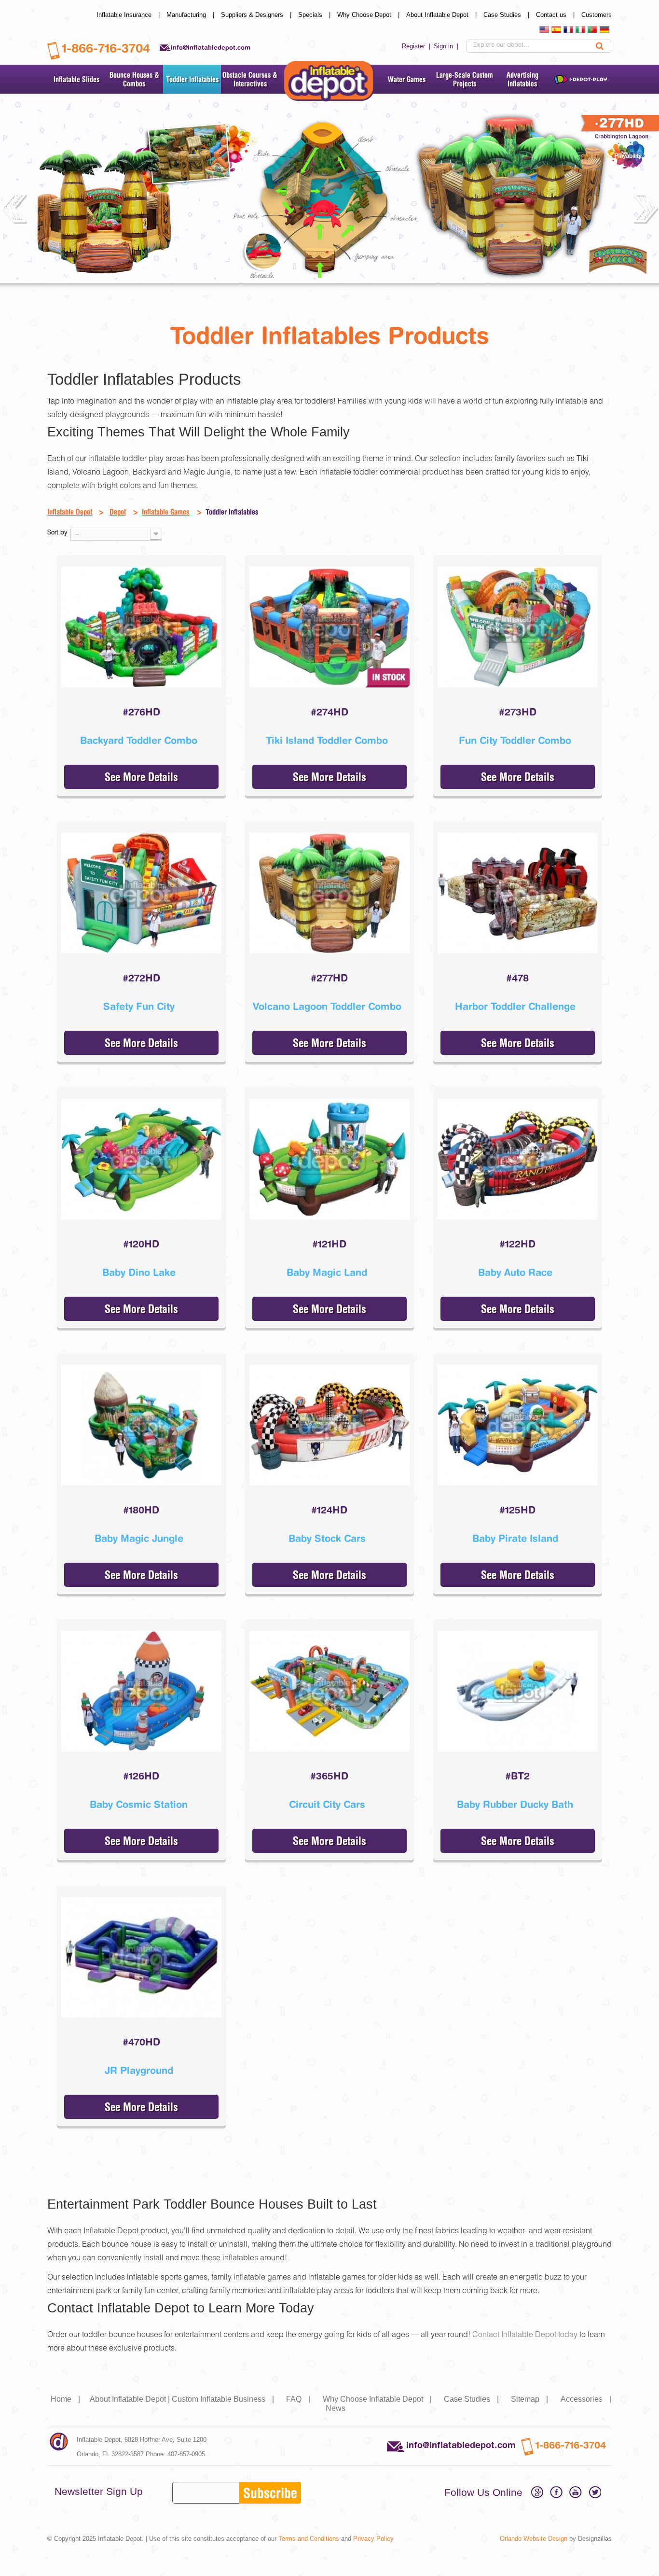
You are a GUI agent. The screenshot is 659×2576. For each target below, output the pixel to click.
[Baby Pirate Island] (518, 1425)
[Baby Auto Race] (518, 1159)
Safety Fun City (139, 1006)
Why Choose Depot (369, 15)
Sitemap (530, 2399)
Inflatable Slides (76, 79)
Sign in (447, 46)
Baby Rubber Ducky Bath (515, 1804)
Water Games (407, 79)
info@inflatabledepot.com (211, 47)
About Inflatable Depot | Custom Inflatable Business (183, 2399)
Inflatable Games (166, 512)
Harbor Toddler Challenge (515, 1006)
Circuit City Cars (327, 1804)
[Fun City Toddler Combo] (518, 627)
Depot (118, 512)
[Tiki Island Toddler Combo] (329, 627)
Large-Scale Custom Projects (465, 79)
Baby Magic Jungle (139, 1538)
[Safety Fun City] (141, 893)
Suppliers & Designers (257, 15)
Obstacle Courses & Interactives (250, 79)
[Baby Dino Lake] (141, 1159)
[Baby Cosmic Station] (141, 1691)
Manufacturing (191, 15)
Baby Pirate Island (515, 1538)
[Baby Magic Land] (329, 1159)
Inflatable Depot (70, 512)
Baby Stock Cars (327, 1538)
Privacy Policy (373, 2539)
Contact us (556, 15)
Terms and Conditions (309, 2539)
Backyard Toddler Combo (139, 740)
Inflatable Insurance (129, 15)
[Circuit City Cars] (329, 1691)
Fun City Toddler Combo (515, 740)
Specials (315, 15)
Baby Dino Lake (139, 1272)
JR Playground (139, 2070)
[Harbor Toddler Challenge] (518, 893)
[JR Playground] (141, 1957)
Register (417, 46)
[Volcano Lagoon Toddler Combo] (329, 893)
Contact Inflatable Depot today (525, 2336)
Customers (597, 15)
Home (66, 2399)
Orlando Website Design (534, 2539)
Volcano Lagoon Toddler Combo (327, 1006)
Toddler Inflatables (192, 79)
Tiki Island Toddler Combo (327, 740)
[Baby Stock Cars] (329, 1425)
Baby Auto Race (515, 1272)
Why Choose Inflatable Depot (378, 2399)
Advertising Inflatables (522, 79)
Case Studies (507, 15)
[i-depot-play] (580, 79)
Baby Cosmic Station (139, 1804)
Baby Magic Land (327, 1272)
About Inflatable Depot (442, 15)
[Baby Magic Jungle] (141, 1425)
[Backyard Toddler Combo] (141, 627)
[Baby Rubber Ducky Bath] (518, 1691)
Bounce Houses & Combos (134, 79)
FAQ (299, 2399)
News (336, 2408)
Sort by (57, 533)
